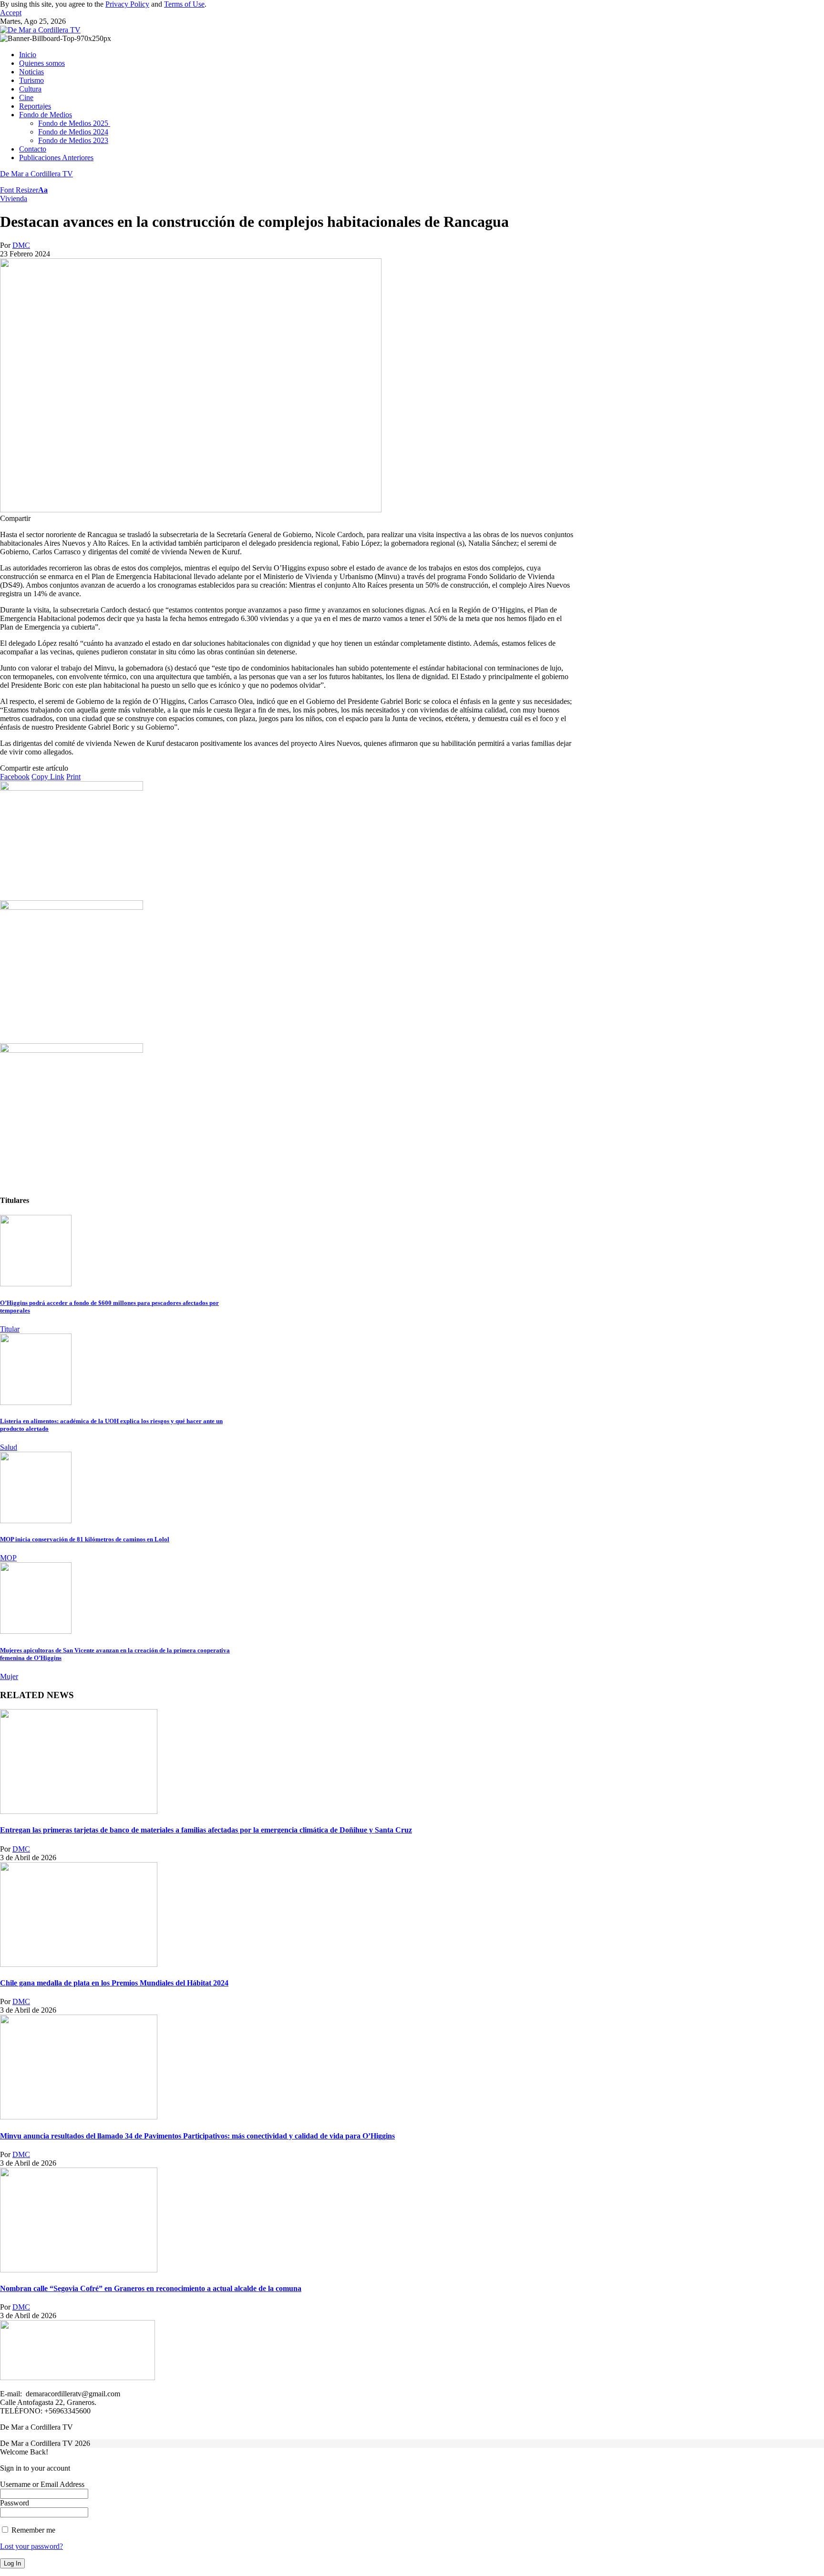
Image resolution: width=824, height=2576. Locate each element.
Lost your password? (31, 2546)
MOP (8, 1558)
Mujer (9, 1676)
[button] (11, 13)
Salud (9, 1447)
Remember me (32, 2530)
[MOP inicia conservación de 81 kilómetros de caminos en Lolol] (36, 1521)
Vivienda (14, 199)
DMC (21, 245)
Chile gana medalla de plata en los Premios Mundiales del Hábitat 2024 (114, 1983)
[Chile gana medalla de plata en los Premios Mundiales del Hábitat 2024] (79, 1964)
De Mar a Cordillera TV (36, 174)
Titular (10, 1329)
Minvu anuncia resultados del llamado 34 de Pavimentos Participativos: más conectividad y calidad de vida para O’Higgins (197, 2136)
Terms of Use (184, 4)
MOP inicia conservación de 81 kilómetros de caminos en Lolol (85, 1539)
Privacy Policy (127, 4)
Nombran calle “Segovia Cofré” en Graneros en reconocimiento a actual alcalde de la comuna (151, 2288)
